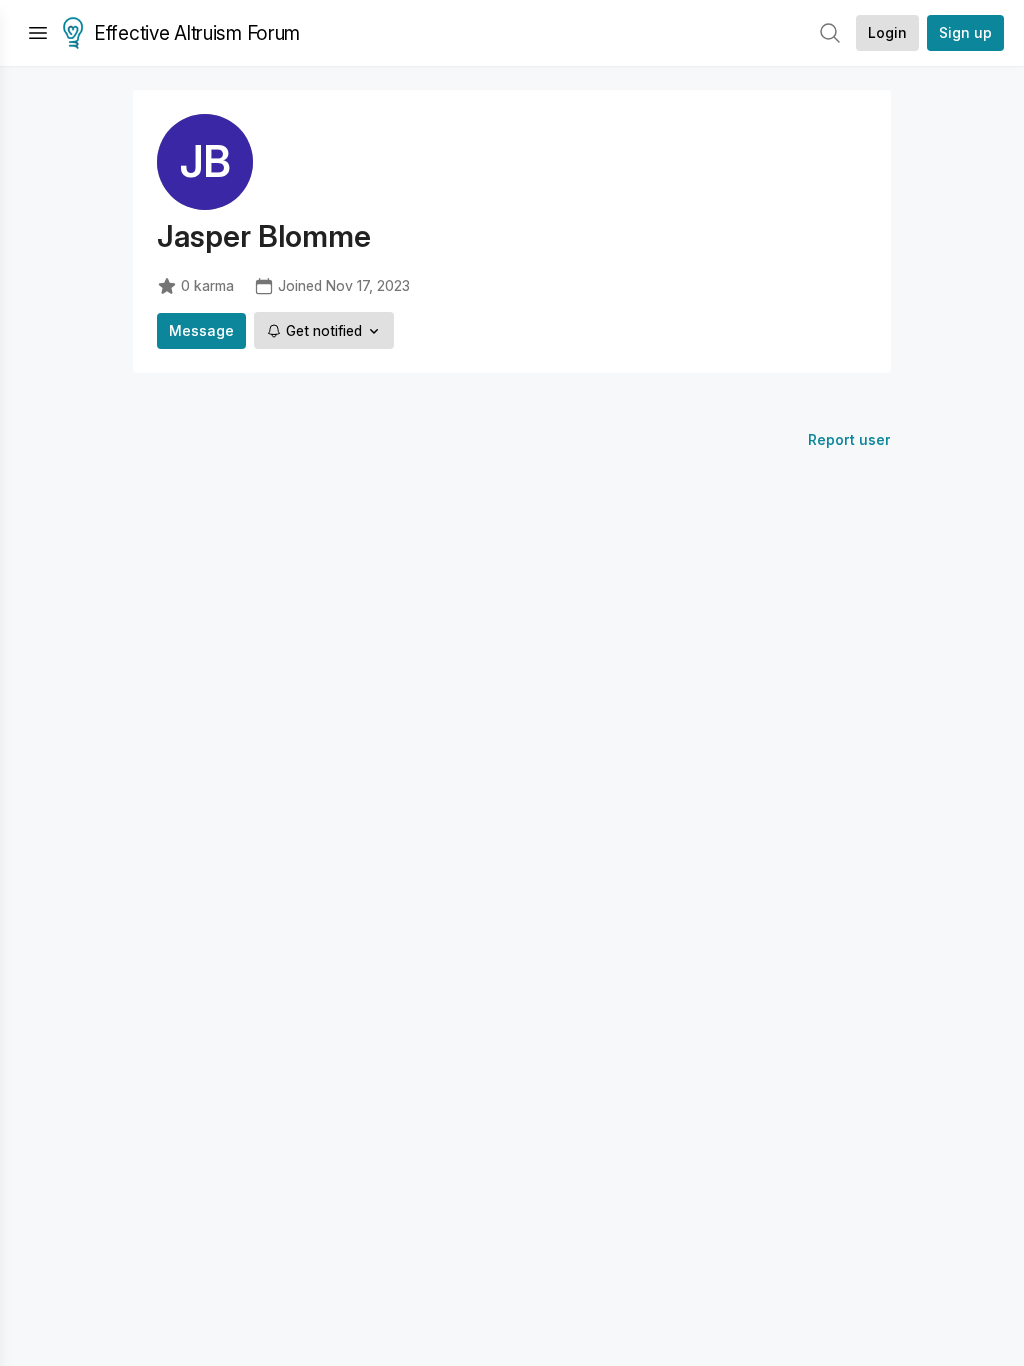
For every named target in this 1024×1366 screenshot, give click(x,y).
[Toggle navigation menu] (38, 33)
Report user (849, 439)
